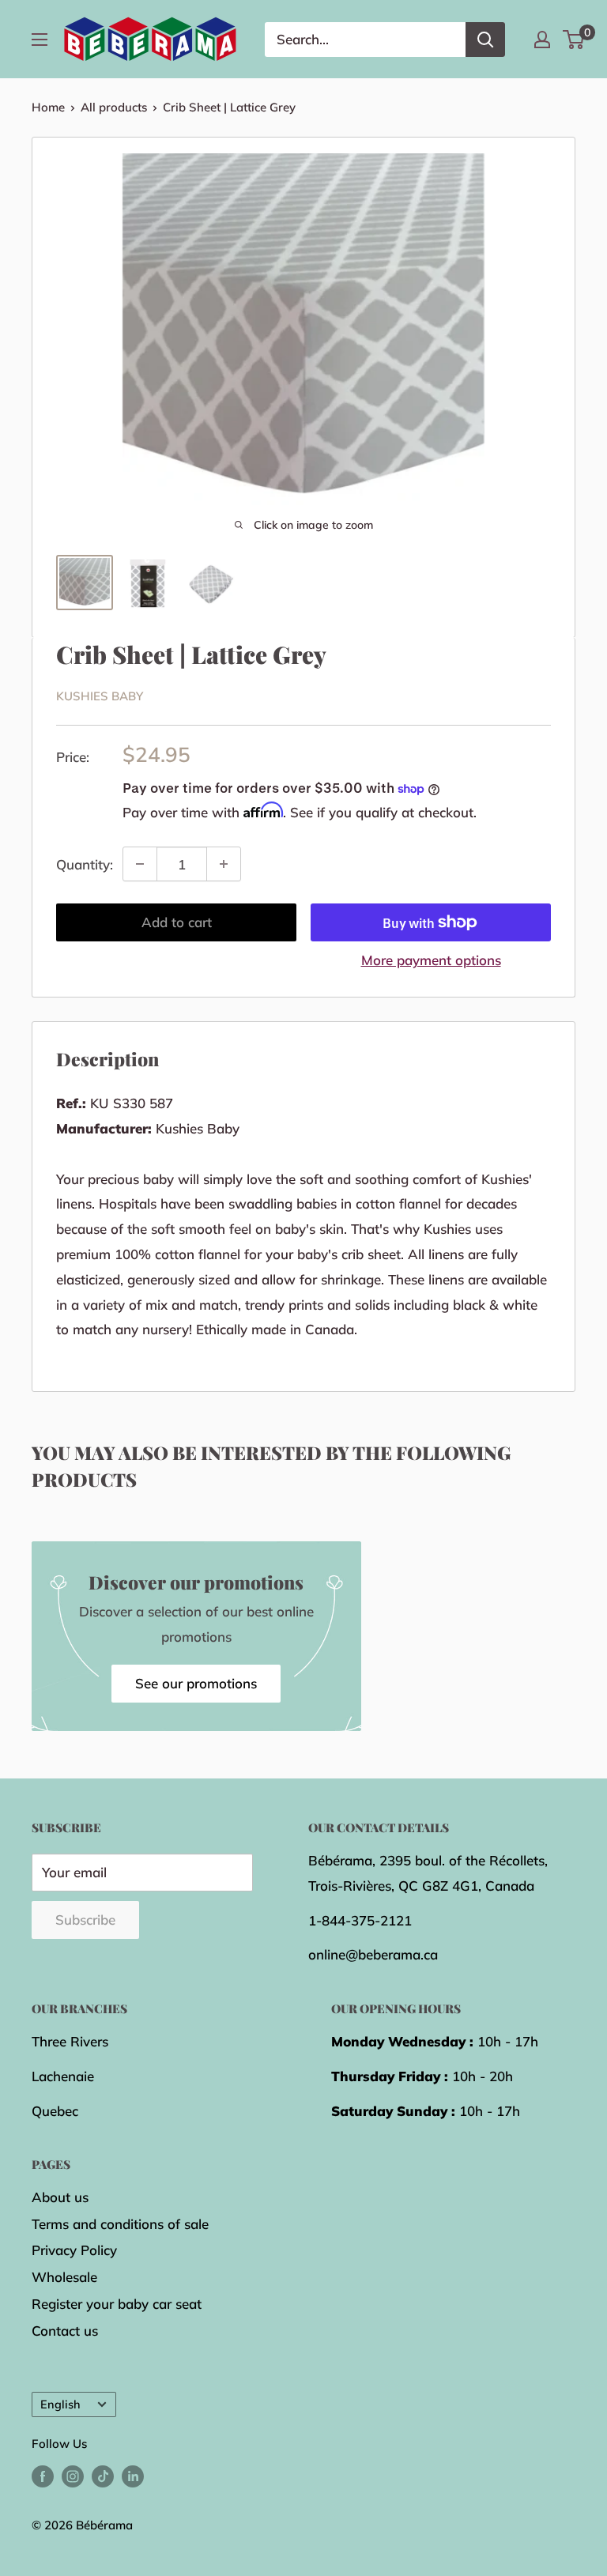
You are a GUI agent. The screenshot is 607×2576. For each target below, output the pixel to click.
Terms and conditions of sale (120, 2224)
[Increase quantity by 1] (224, 864)
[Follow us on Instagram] (73, 2476)
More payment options (431, 960)
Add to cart (177, 922)
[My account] (542, 40)
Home (48, 107)
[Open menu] (40, 40)
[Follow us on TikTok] (103, 2476)
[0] (574, 40)
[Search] (485, 40)
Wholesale (64, 2277)
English (60, 2404)
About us (60, 2197)
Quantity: (85, 864)
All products (114, 107)
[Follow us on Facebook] (43, 2476)
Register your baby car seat (117, 2304)
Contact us (65, 2331)
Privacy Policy (74, 2250)
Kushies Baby (100, 696)
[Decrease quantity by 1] (140, 864)
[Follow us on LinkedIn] (133, 2476)
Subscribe (85, 1920)
